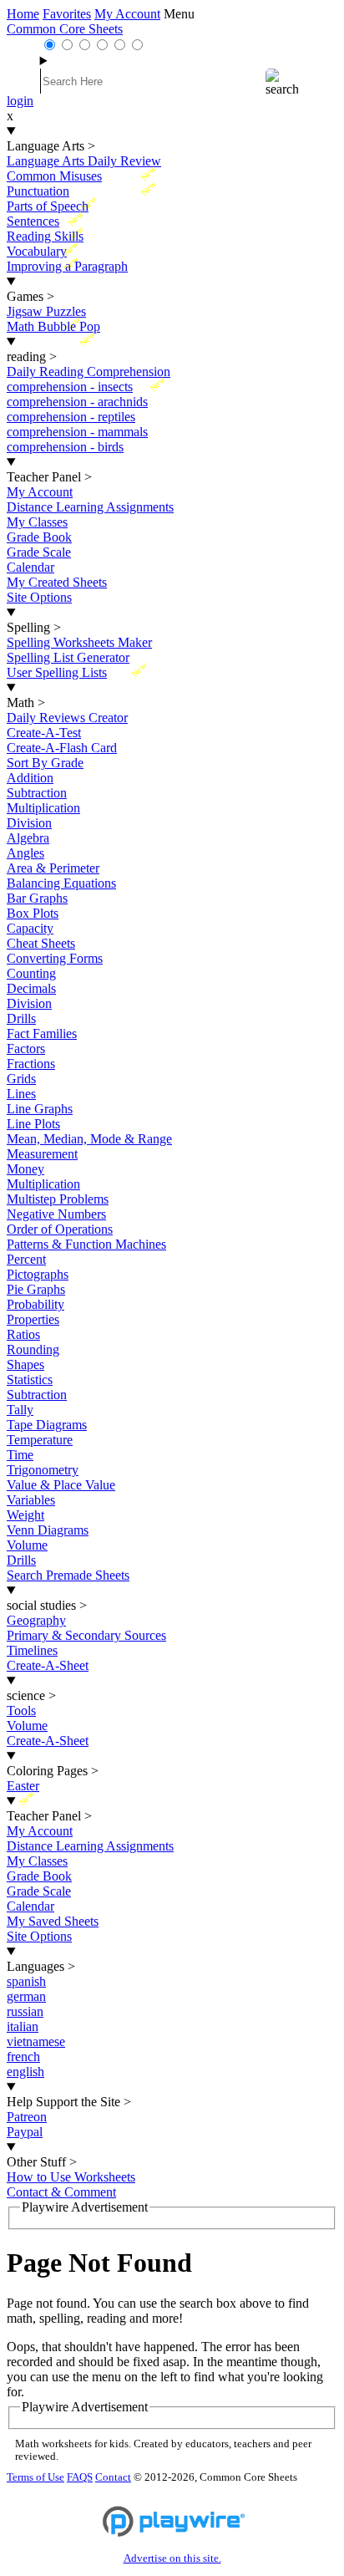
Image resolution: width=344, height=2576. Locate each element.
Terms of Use (35, 2477)
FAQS (80, 2477)
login (20, 101)
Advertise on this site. (172, 2558)
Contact (113, 2477)
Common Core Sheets (65, 29)
